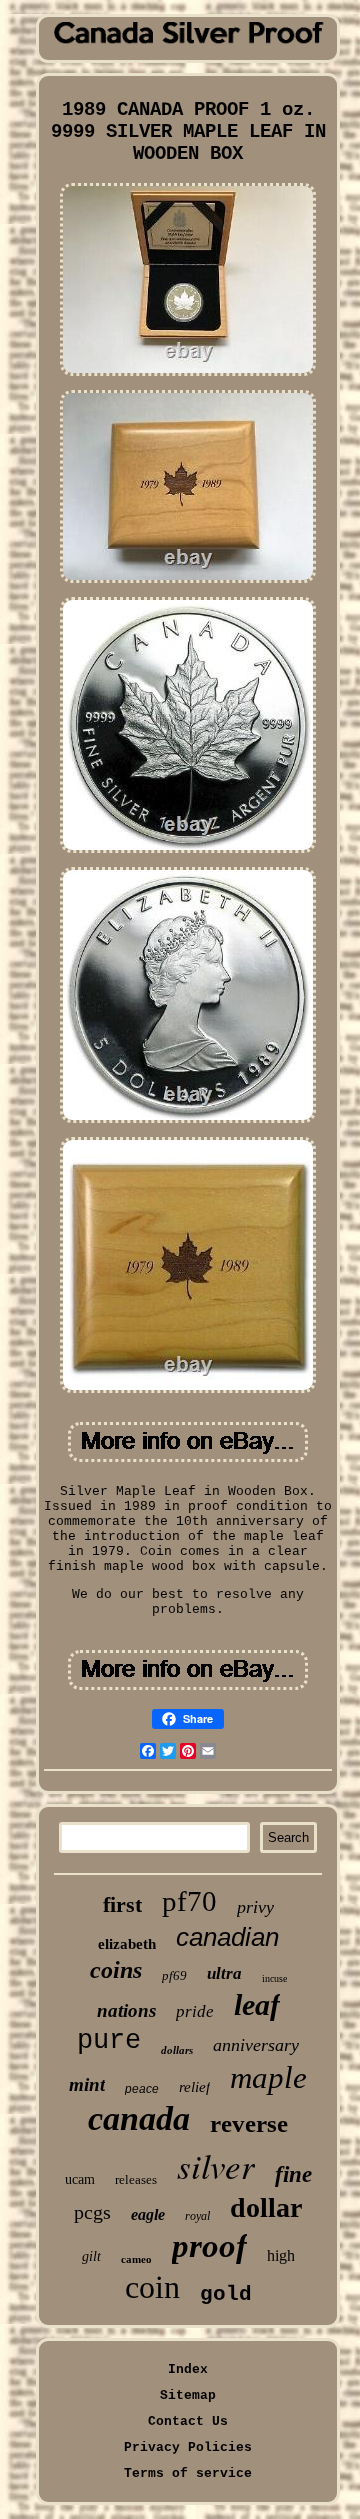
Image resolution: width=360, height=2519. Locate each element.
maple (268, 2077)
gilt (91, 2256)
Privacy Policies (188, 2447)
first (122, 1904)
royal (197, 2216)
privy (255, 1907)
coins (116, 1970)
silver (216, 2165)
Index (188, 2369)
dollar (266, 2207)
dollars (177, 2050)
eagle (148, 2214)
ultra (224, 1973)
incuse (274, 1978)
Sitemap (188, 2395)
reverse (249, 2123)
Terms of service (188, 2473)
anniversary (256, 2045)
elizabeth (127, 1944)
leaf (257, 2004)
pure (109, 2041)
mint (87, 2084)
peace (142, 2089)
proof (209, 2246)
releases (136, 2179)
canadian (227, 1937)
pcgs (92, 2212)
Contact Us (188, 2421)
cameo (136, 2259)
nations (126, 2010)
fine (293, 2174)
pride (195, 2011)
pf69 (174, 1975)
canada (139, 2118)
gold (226, 2294)
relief (194, 2087)
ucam (80, 2179)
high (281, 2255)
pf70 (189, 1901)
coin (152, 2287)
